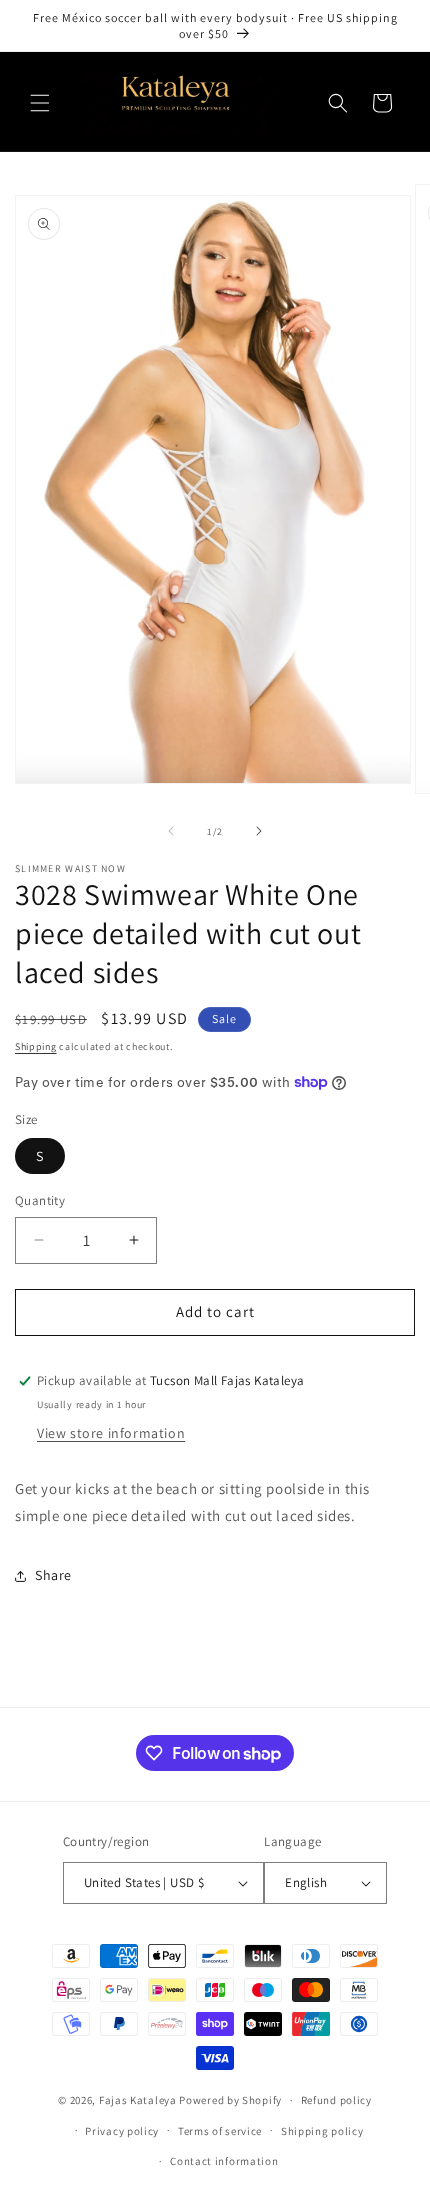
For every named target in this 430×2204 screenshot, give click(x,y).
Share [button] (53, 1575)
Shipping (36, 1046)
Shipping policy (322, 2131)
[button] (40, 103)
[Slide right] (259, 831)
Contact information (224, 2161)
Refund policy (336, 2100)
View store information (111, 1433)
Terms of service (220, 2131)
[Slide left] (171, 831)
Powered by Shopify (230, 2100)
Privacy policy (122, 2131)
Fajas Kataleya (138, 2100)
